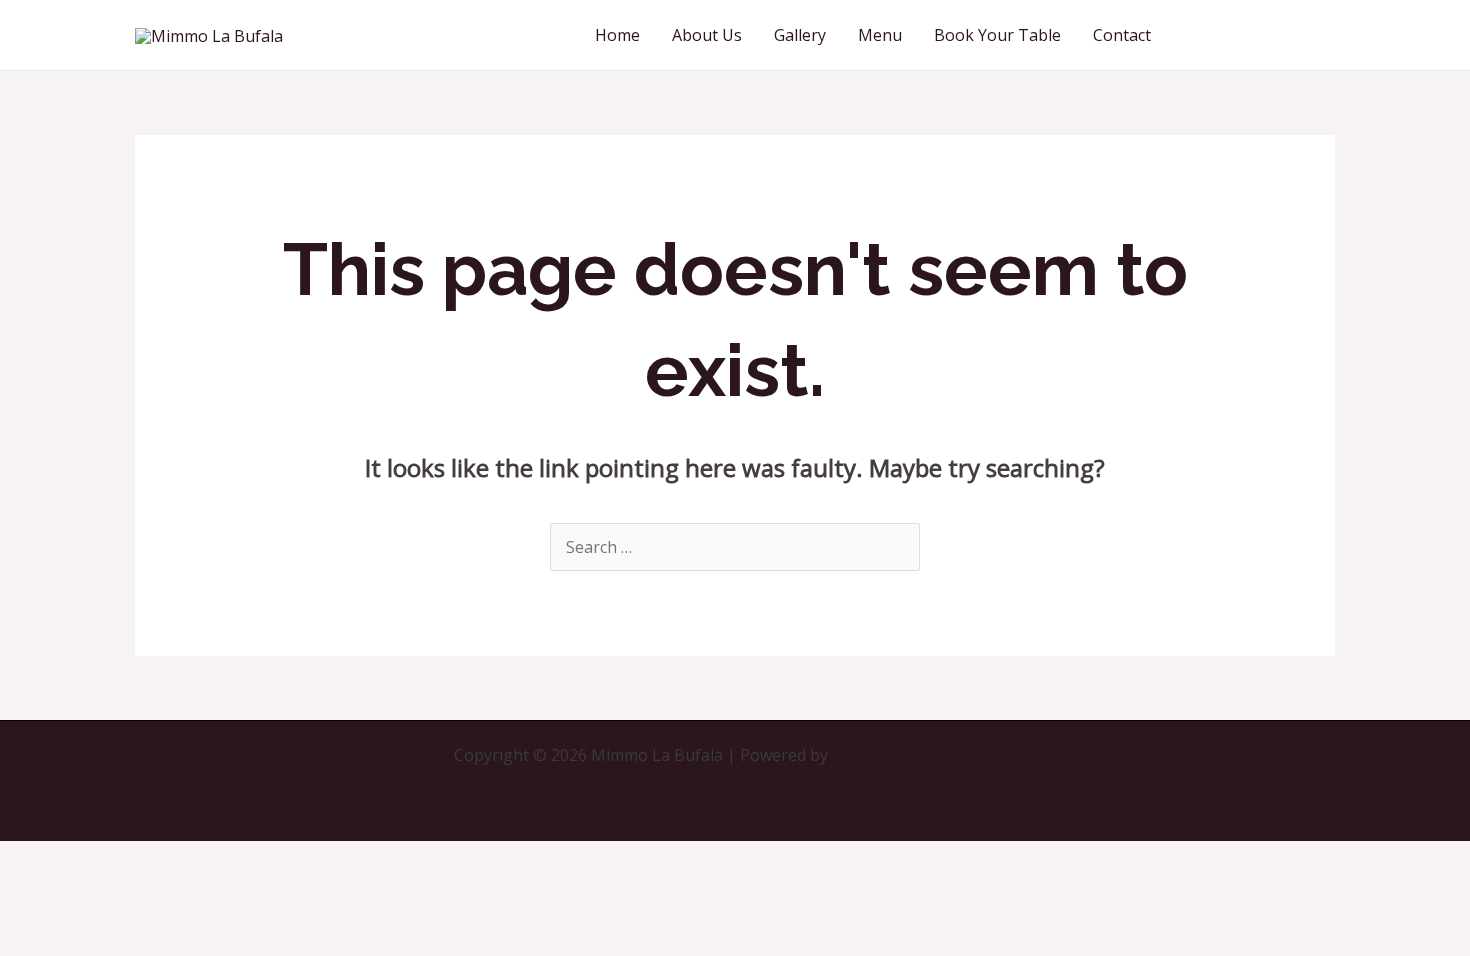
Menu (880, 35)
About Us (707, 35)
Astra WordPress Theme (924, 755)
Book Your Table (997, 35)
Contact (1122, 35)
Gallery (800, 35)
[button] (1261, 35)
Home (617, 35)
